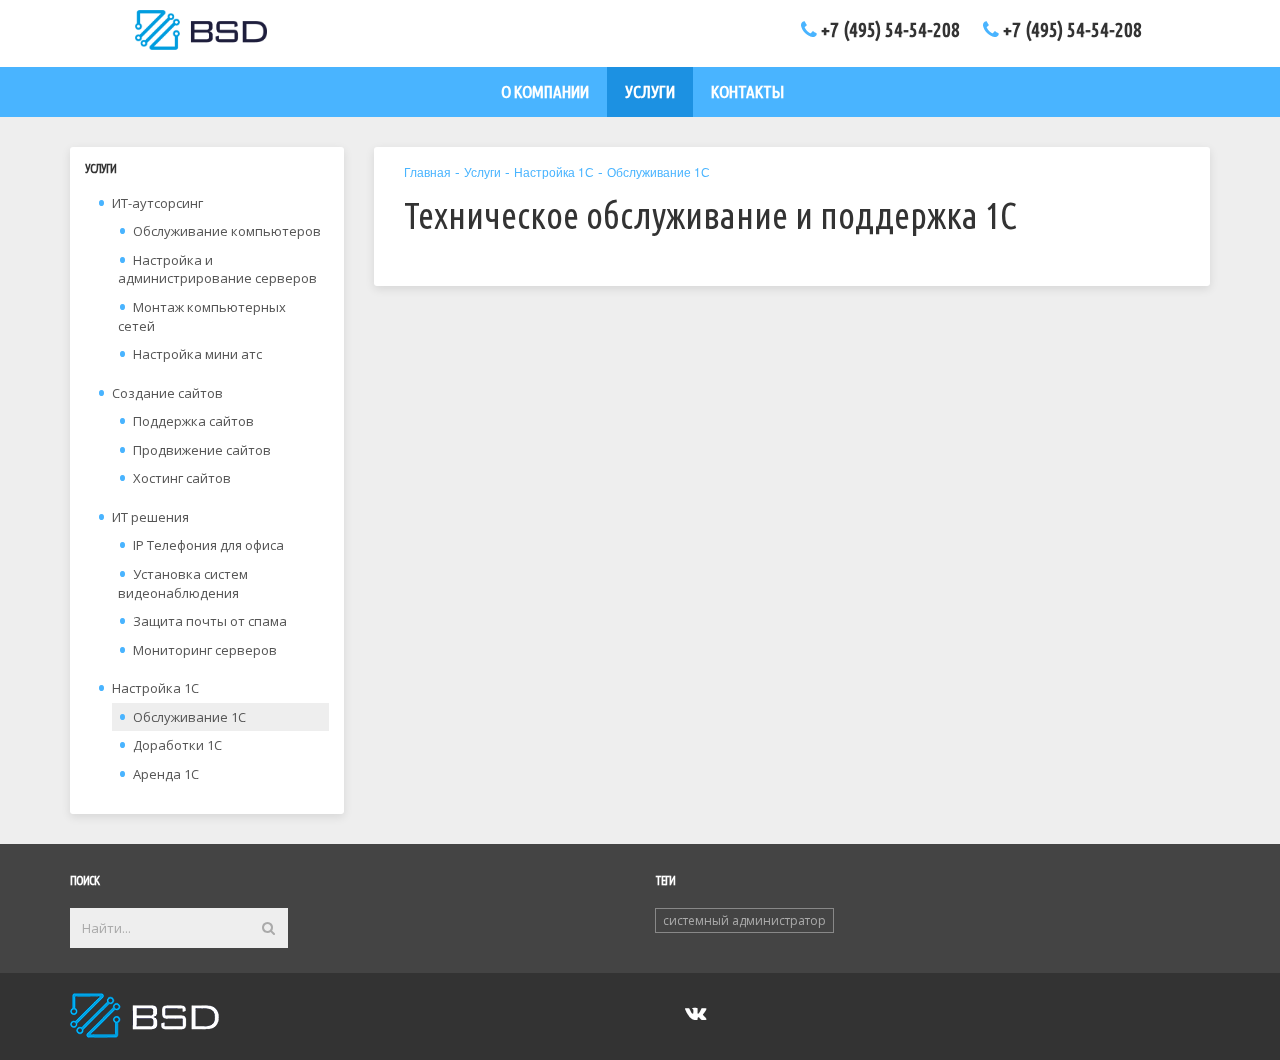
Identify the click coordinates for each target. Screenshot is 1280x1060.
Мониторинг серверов (205, 650)
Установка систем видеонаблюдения (183, 583)
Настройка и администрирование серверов (217, 269)
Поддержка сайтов (193, 421)
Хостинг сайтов (182, 478)
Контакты (747, 91)
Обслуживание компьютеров (227, 231)
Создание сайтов (167, 393)
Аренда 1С (166, 774)
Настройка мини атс (197, 354)
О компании (545, 91)
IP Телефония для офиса (208, 545)
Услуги (650, 91)
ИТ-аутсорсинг (157, 203)
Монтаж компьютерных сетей (202, 316)
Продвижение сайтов (202, 450)
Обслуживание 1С (189, 717)
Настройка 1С (155, 688)
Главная (427, 171)
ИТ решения (150, 517)
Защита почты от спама (210, 621)
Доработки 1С (177, 745)
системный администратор (744, 920)
